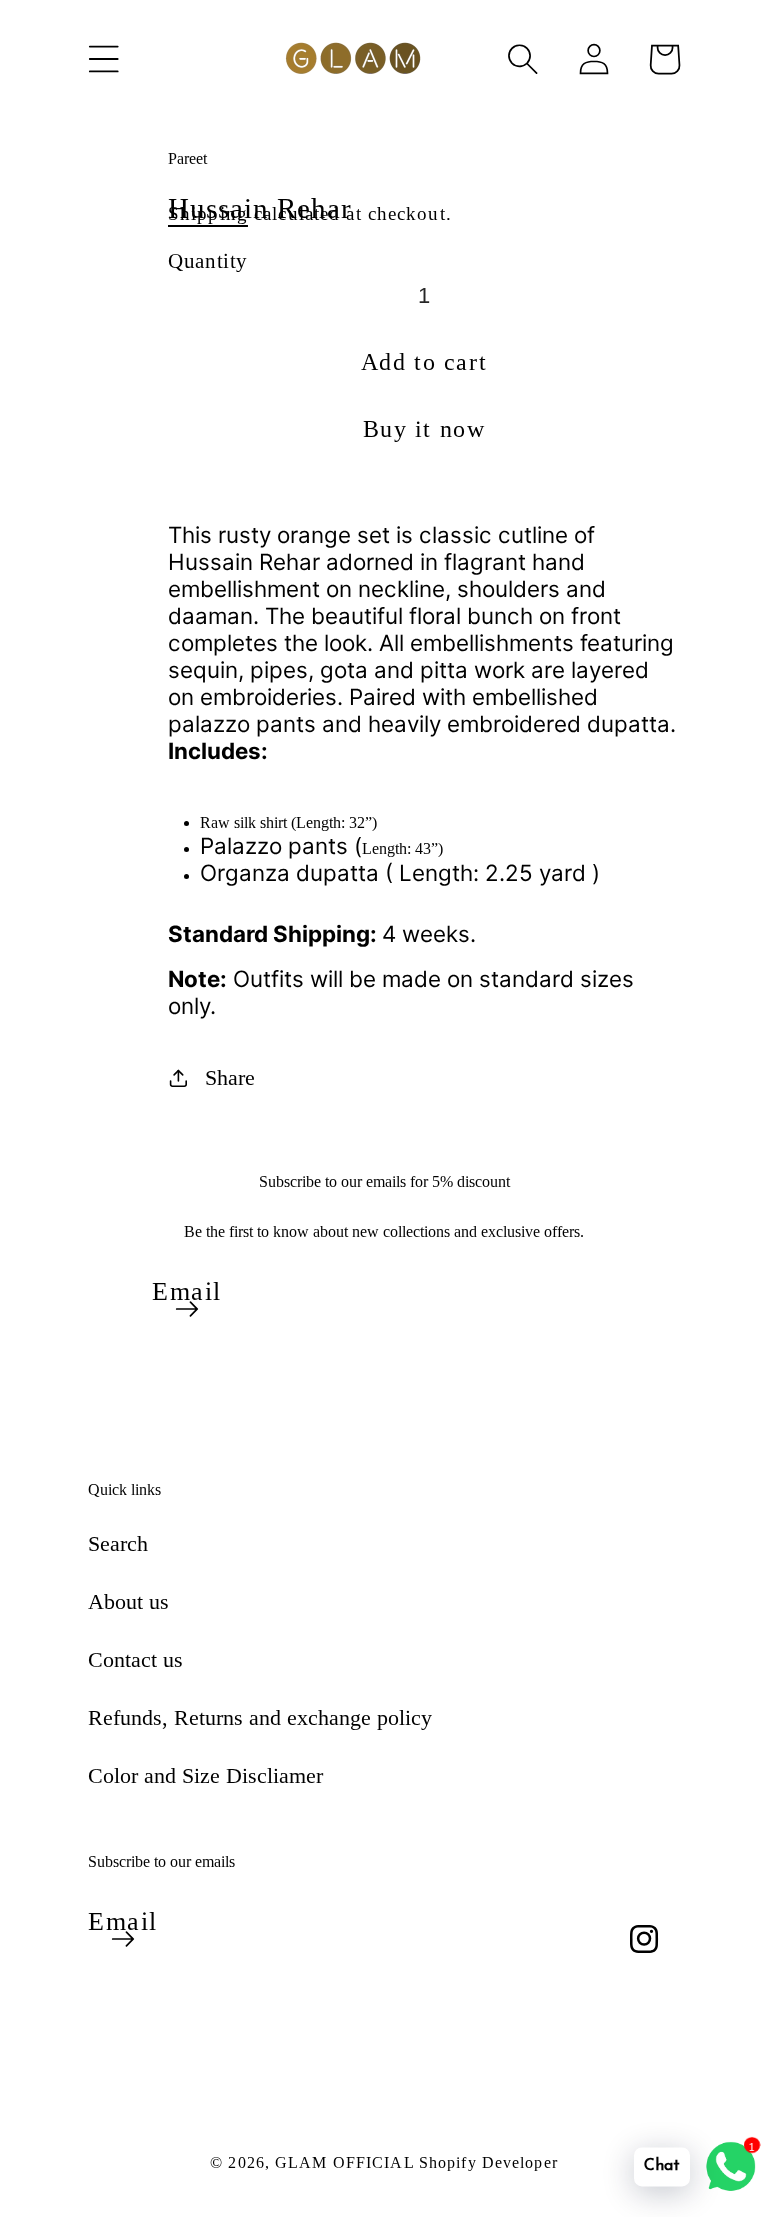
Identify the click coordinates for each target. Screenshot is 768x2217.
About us (128, 1601)
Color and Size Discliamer (205, 1775)
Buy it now (424, 429)
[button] (104, 59)
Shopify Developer (488, 2162)
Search (118, 1543)
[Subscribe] (187, 1309)
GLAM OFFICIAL (347, 2162)
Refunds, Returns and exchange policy (260, 1717)
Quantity (208, 260)
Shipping (208, 213)
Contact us (135, 1659)
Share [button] (230, 1077)
